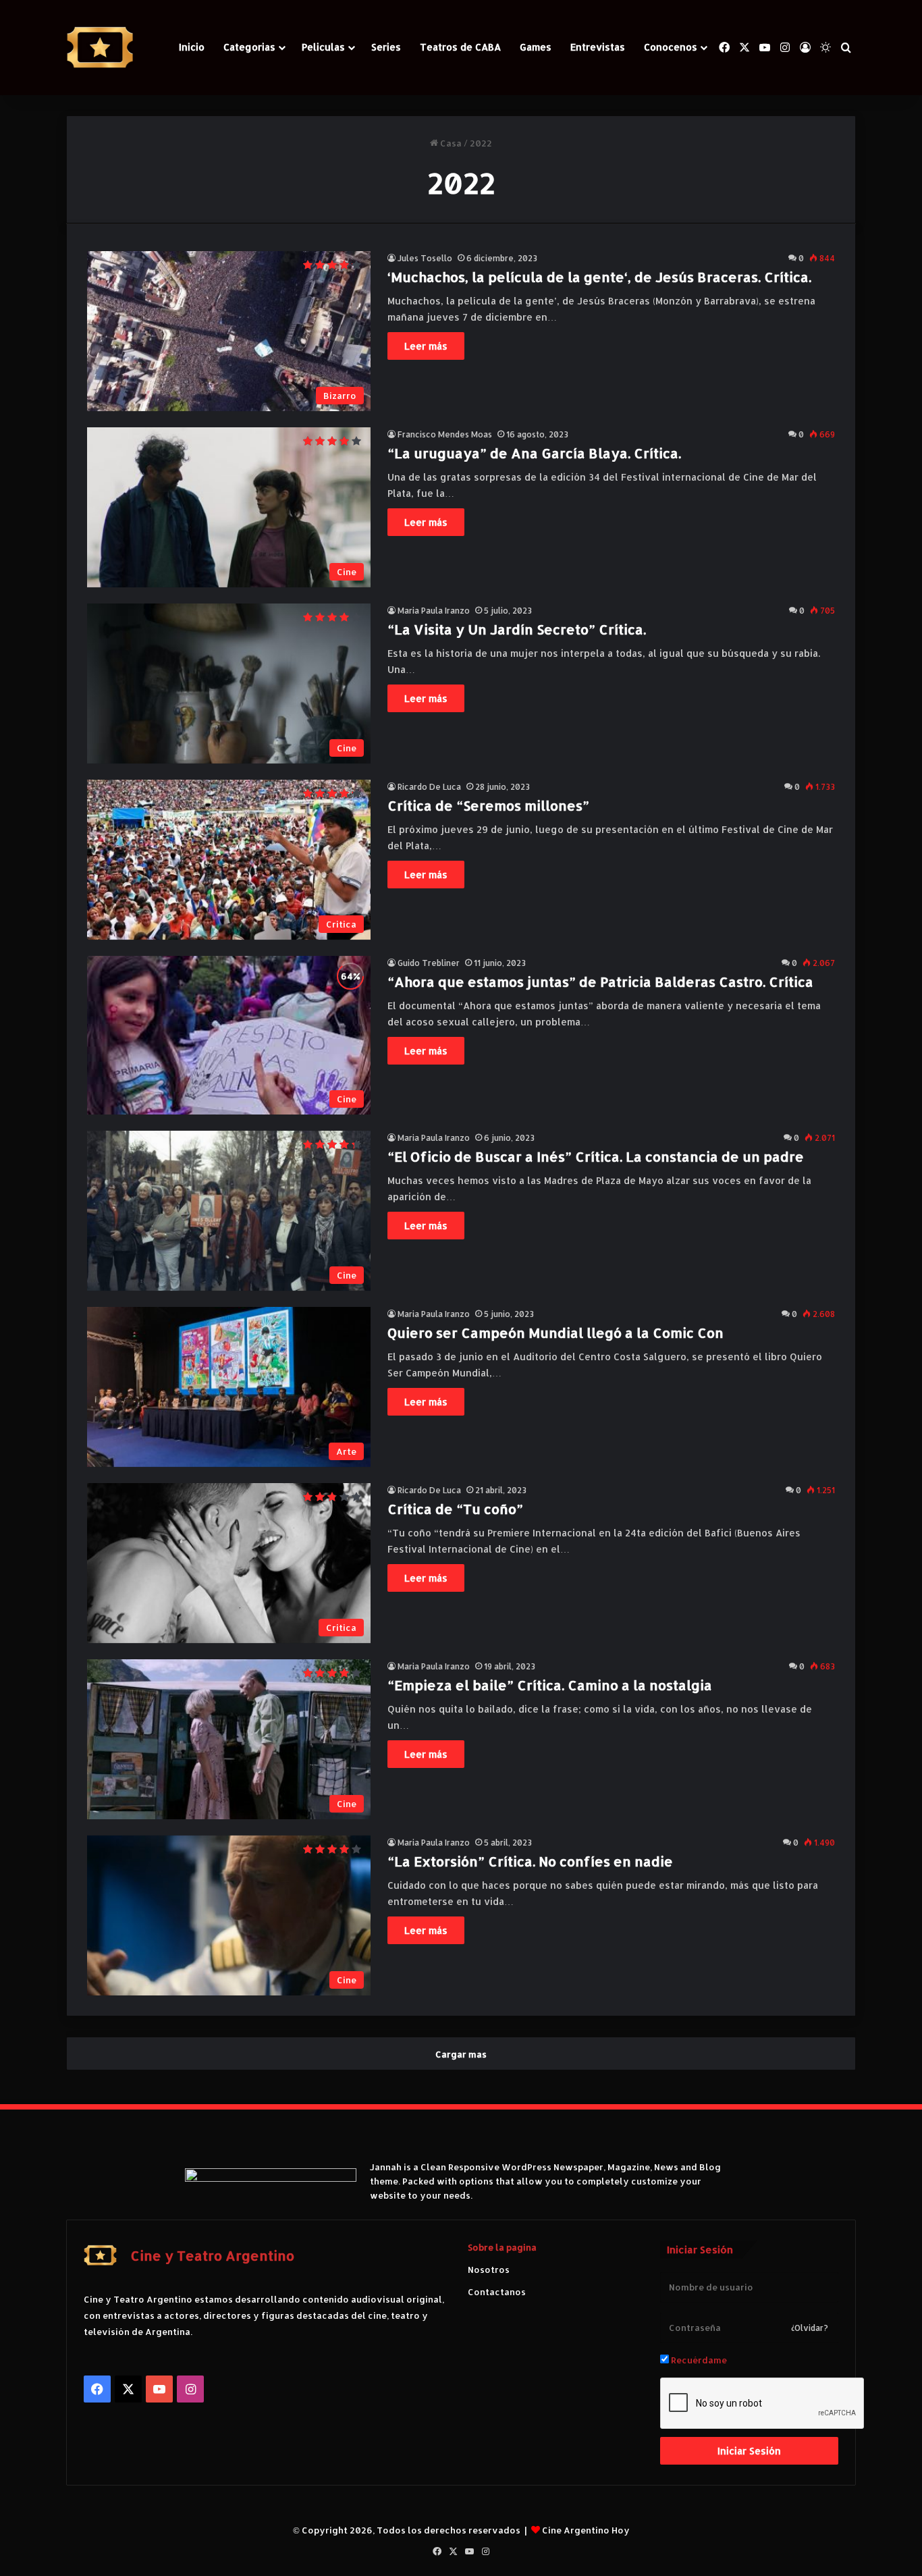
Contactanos (497, 2292)
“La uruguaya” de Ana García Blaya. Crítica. (534, 453)
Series (386, 47)
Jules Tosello (425, 258)
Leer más (426, 346)
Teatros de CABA (460, 47)
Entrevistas (598, 47)
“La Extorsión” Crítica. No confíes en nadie (530, 1861)
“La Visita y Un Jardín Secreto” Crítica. (517, 629)
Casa (450, 143)
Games (536, 47)
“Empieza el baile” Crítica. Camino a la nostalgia (550, 1685)
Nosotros (489, 2270)
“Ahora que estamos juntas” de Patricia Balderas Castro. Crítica (600, 982)
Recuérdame (698, 2360)
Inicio (192, 47)
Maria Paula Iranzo (434, 611)
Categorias (249, 47)
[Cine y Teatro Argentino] (100, 48)
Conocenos (671, 47)
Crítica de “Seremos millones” (488, 805)
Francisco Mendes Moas (445, 434)
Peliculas (323, 47)
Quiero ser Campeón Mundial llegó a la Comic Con (555, 1333)
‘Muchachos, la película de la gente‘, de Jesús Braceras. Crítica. (599, 277)
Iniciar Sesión (749, 2451)
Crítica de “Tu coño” (455, 1509)
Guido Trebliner (429, 963)
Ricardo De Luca (429, 787)
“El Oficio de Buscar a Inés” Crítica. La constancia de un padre (596, 1156)
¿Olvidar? (810, 2328)
